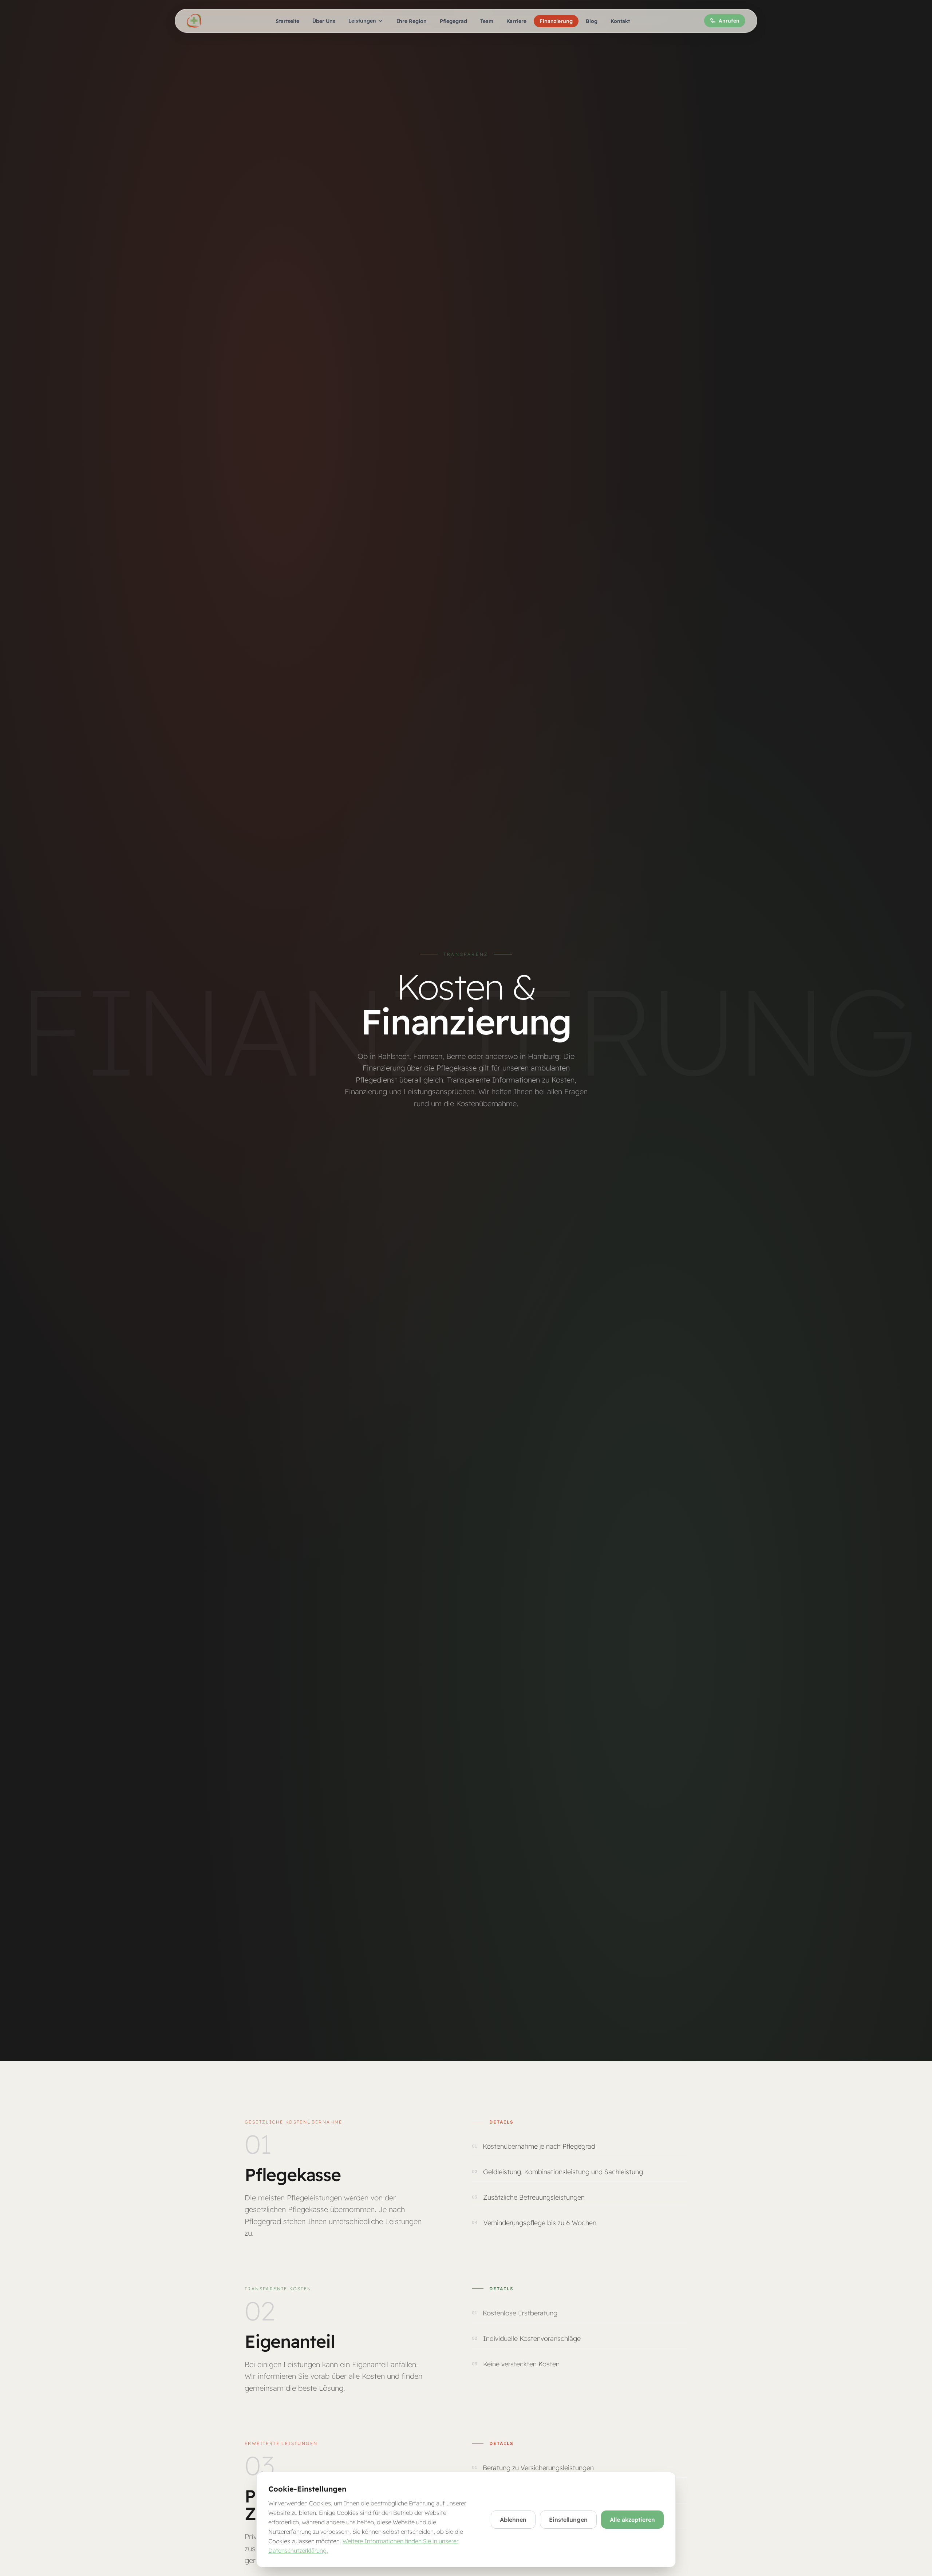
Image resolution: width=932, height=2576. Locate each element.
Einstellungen (568, 2520)
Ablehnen (513, 2520)
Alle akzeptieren (632, 2520)
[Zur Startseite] (194, 21)
